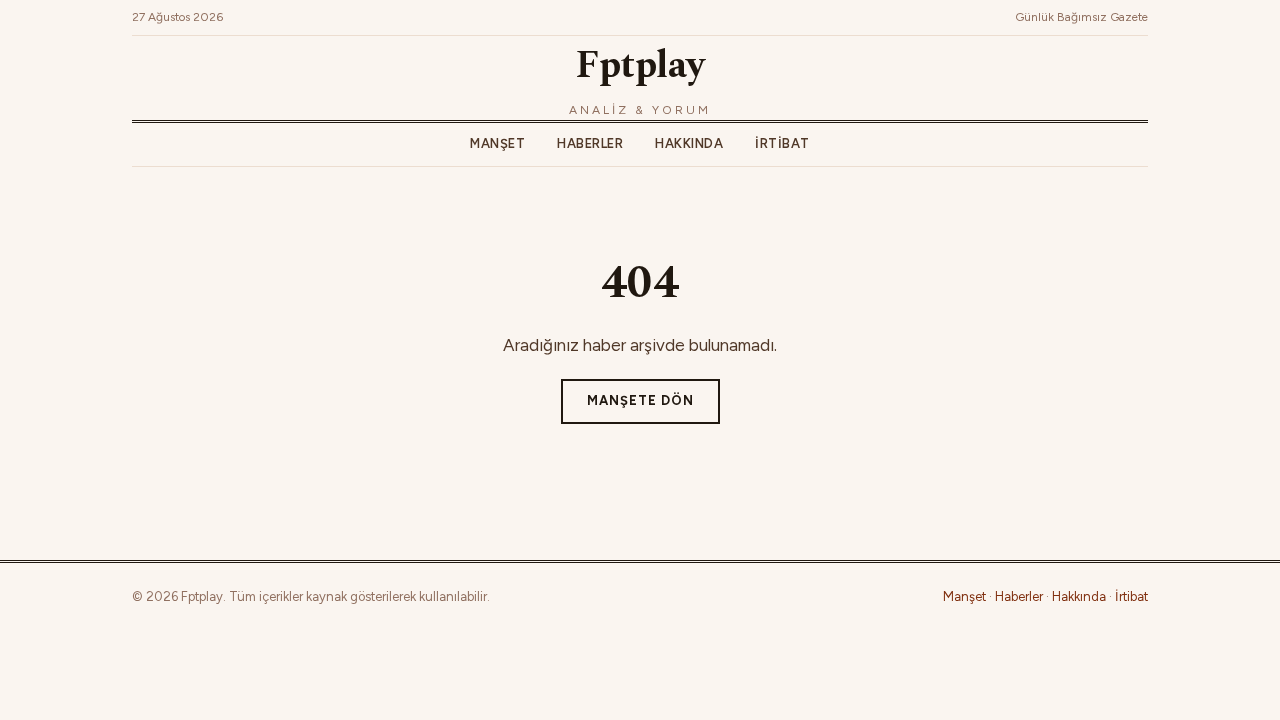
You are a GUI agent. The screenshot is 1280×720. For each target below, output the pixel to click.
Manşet (497, 143)
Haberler (590, 143)
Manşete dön (640, 400)
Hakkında (689, 143)
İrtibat (782, 143)
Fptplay (640, 66)
